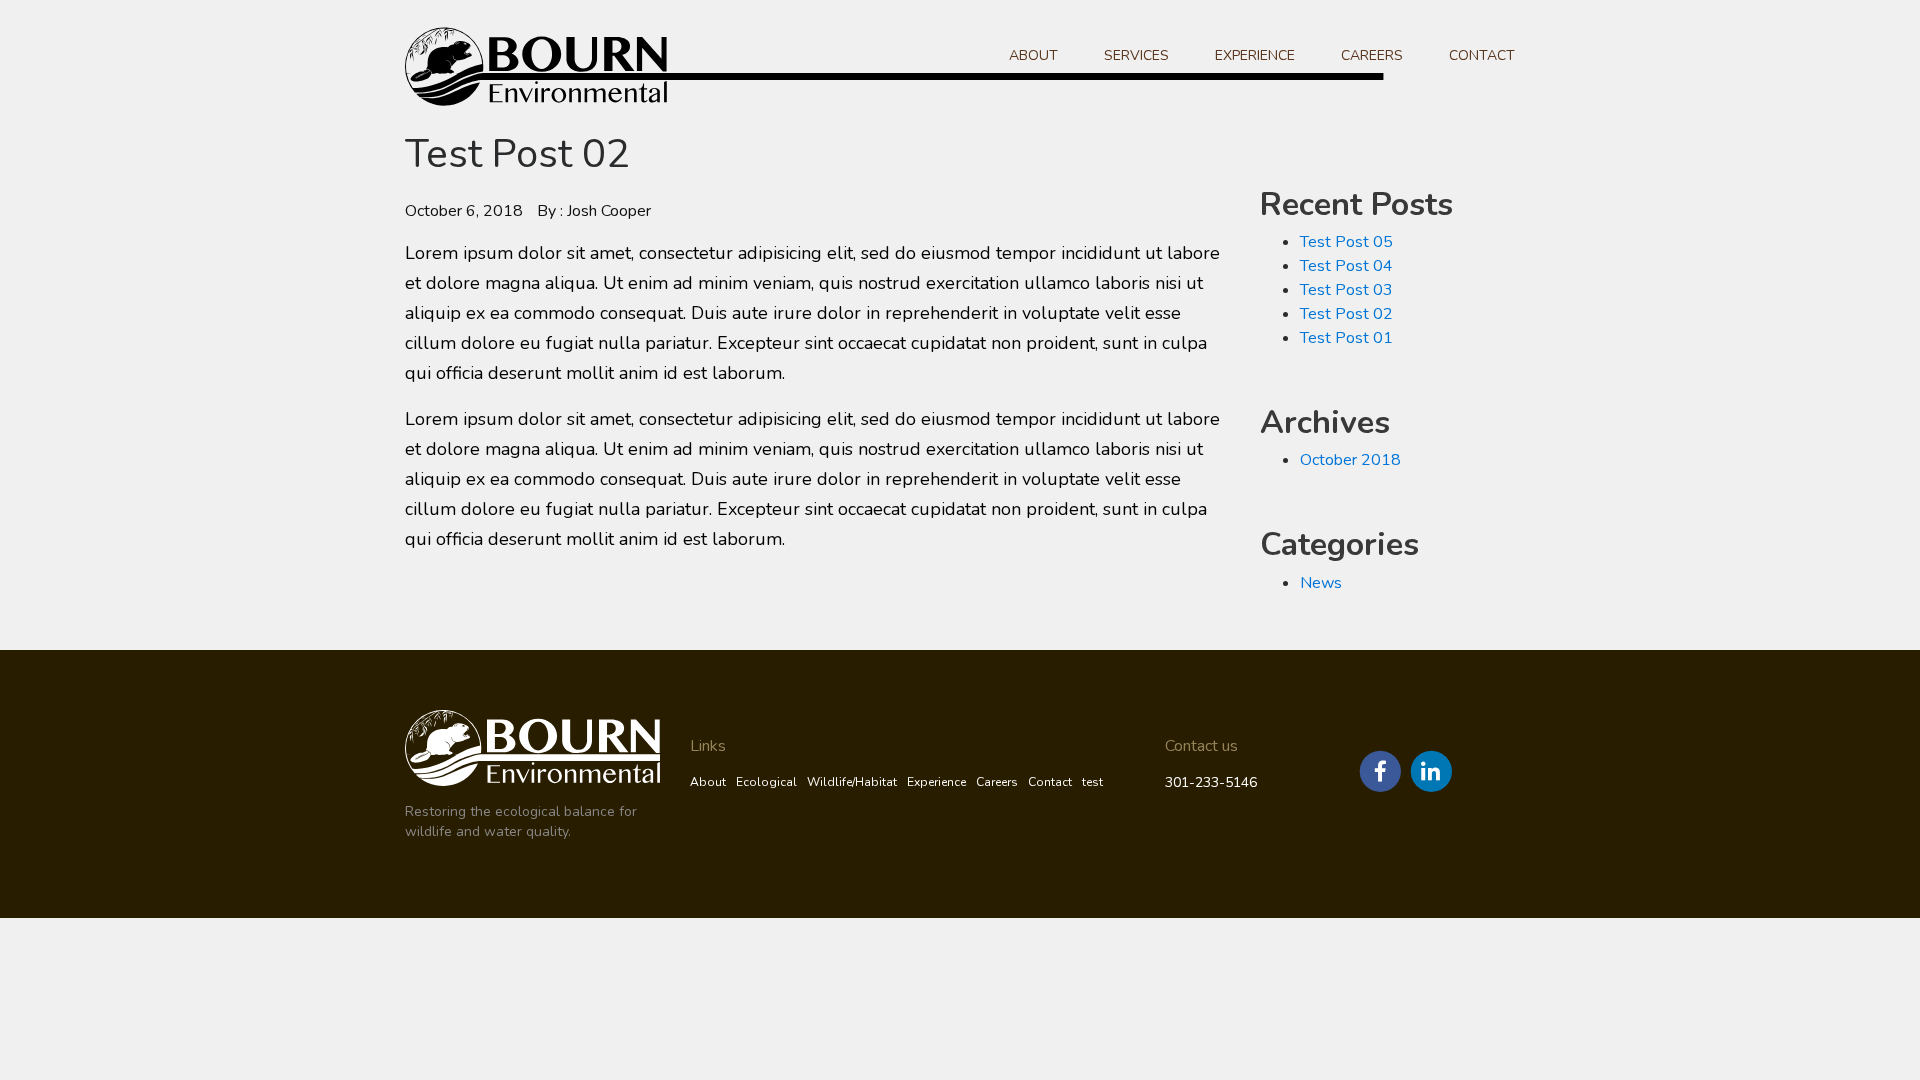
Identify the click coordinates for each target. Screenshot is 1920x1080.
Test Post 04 (1346, 266)
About (1033, 55)
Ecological (766, 782)
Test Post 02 (1346, 314)
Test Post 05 (1346, 242)
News (1321, 583)
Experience (1255, 55)
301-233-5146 (1211, 782)
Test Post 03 (1346, 290)
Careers (1372, 55)
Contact (1482, 55)
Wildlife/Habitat (852, 782)
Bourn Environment (571, 66)
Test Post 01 (1346, 338)
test (1092, 782)
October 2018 (1350, 460)
